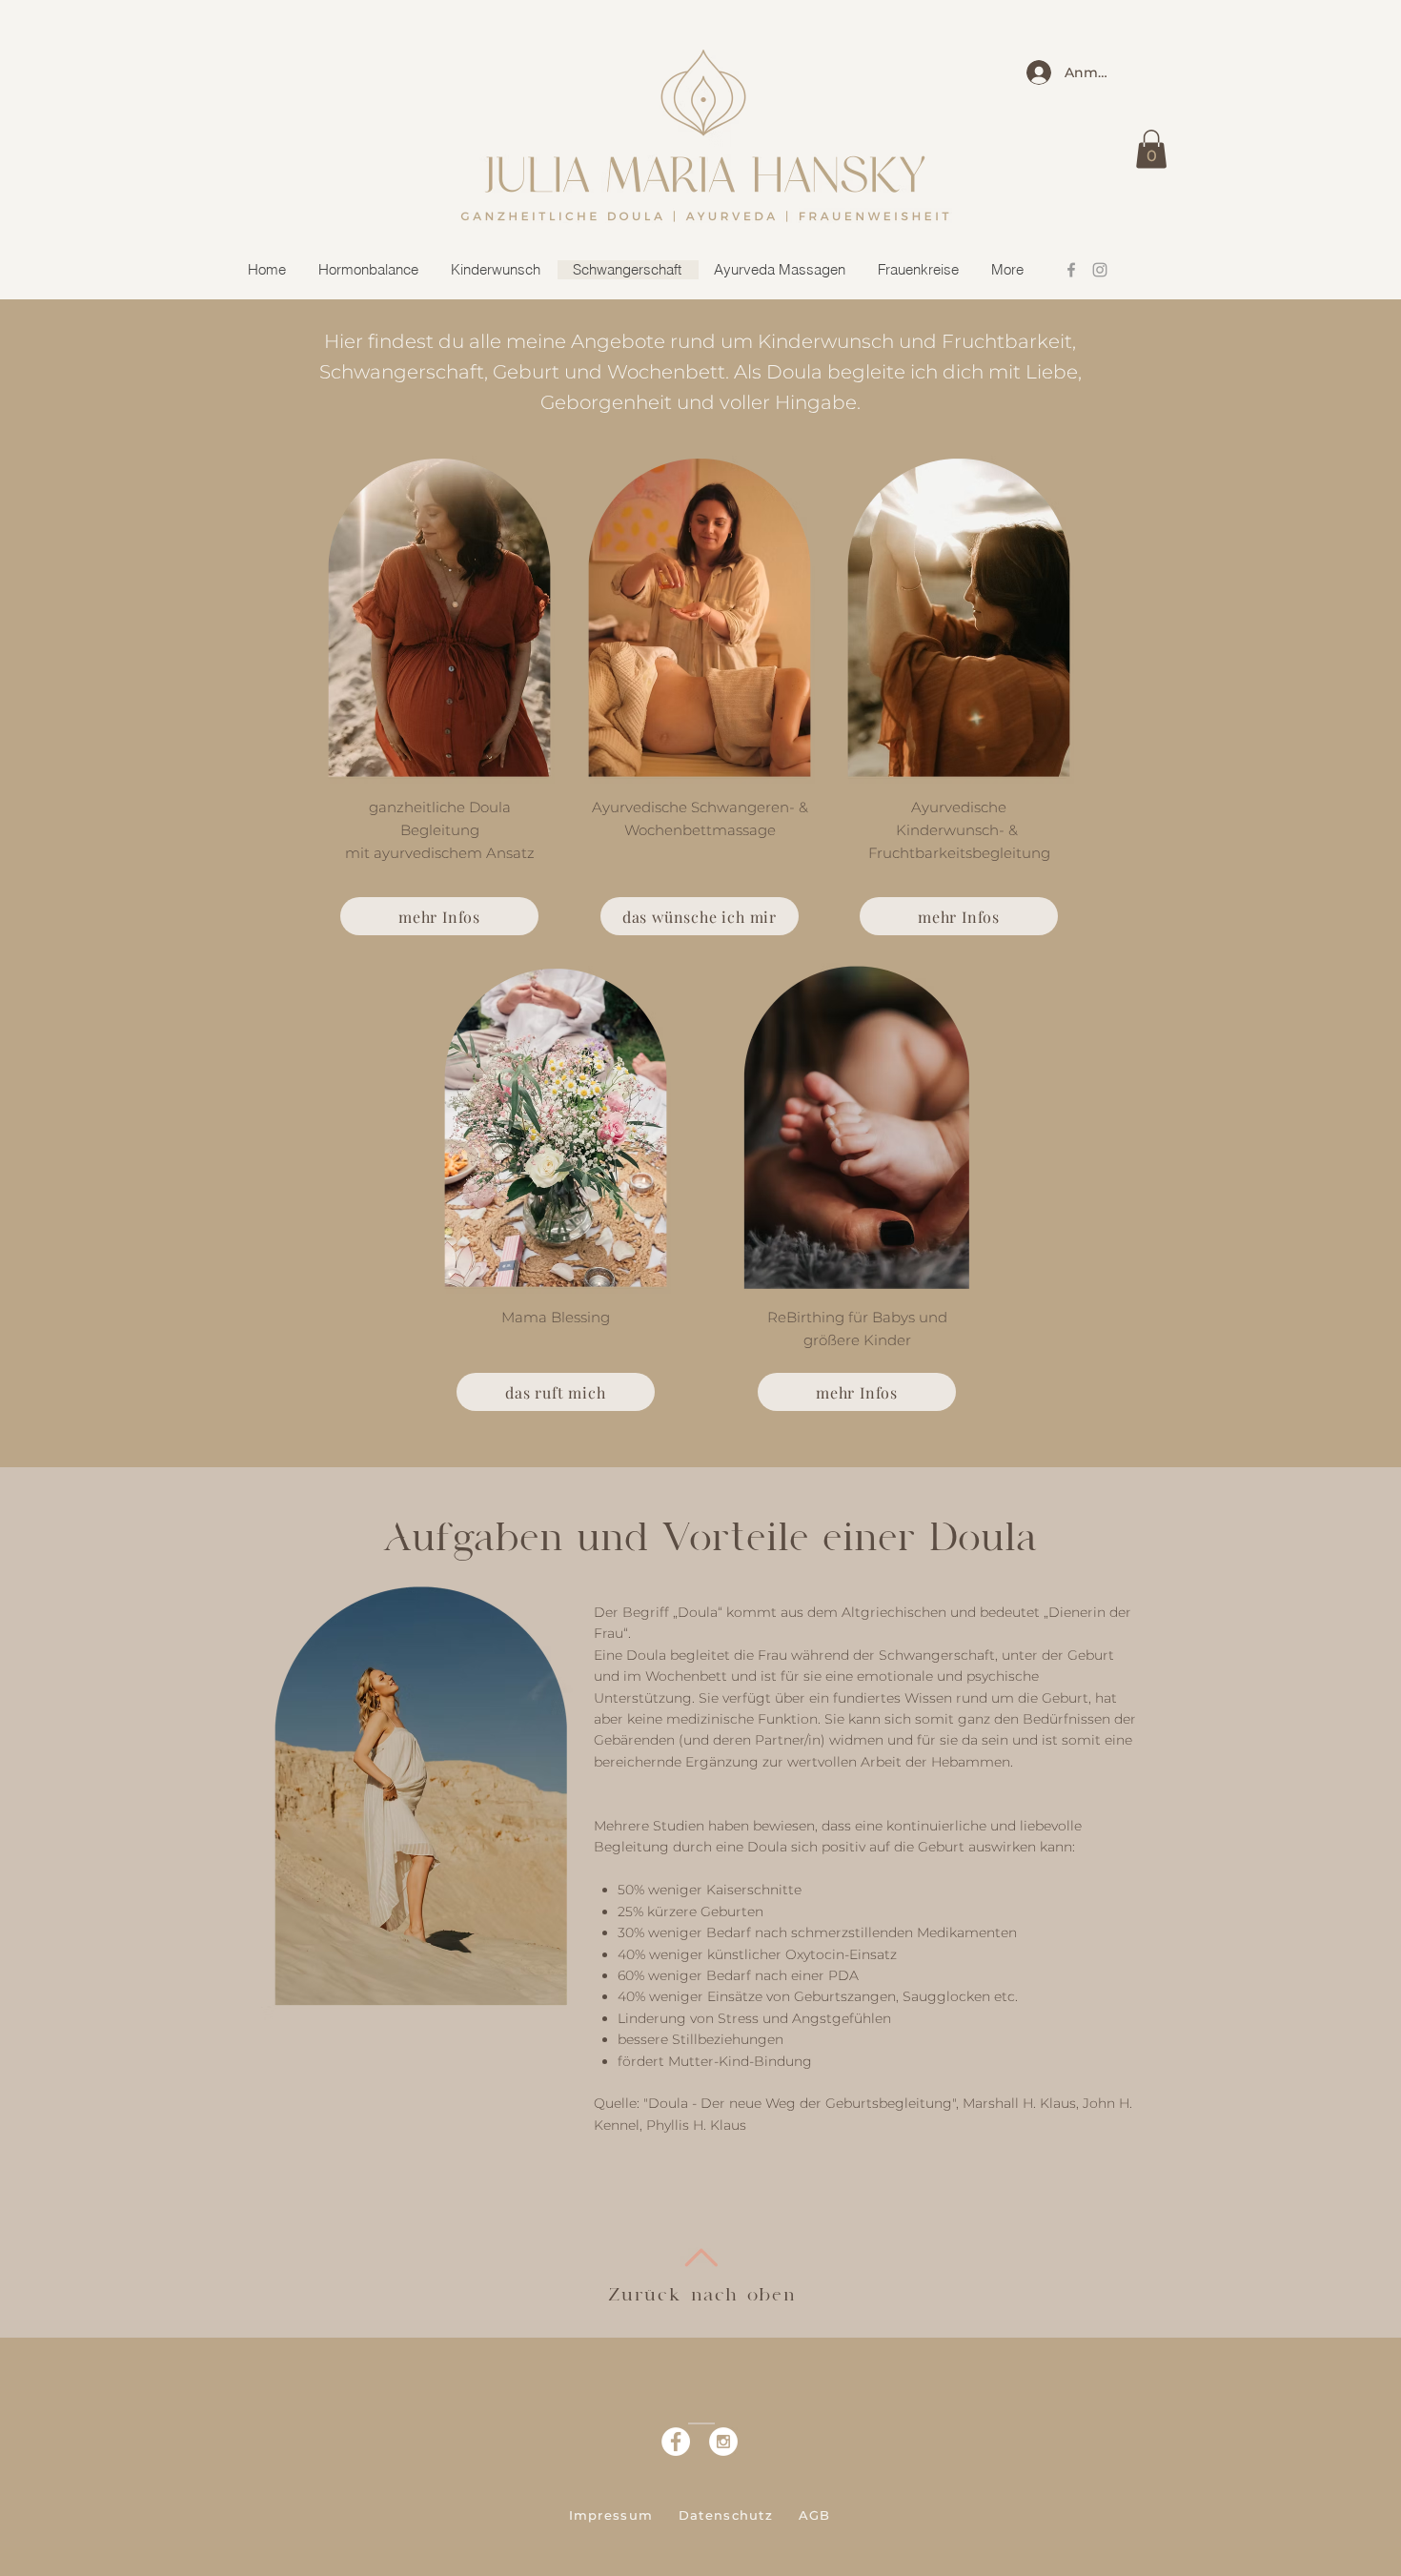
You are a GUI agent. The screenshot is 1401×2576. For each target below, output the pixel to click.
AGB (815, 2515)
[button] (1151, 149)
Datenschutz (726, 2515)
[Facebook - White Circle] (676, 2442)
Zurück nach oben (702, 2295)
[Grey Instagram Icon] (1100, 270)
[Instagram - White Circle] (723, 2442)
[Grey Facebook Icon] (1071, 270)
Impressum (611, 2515)
